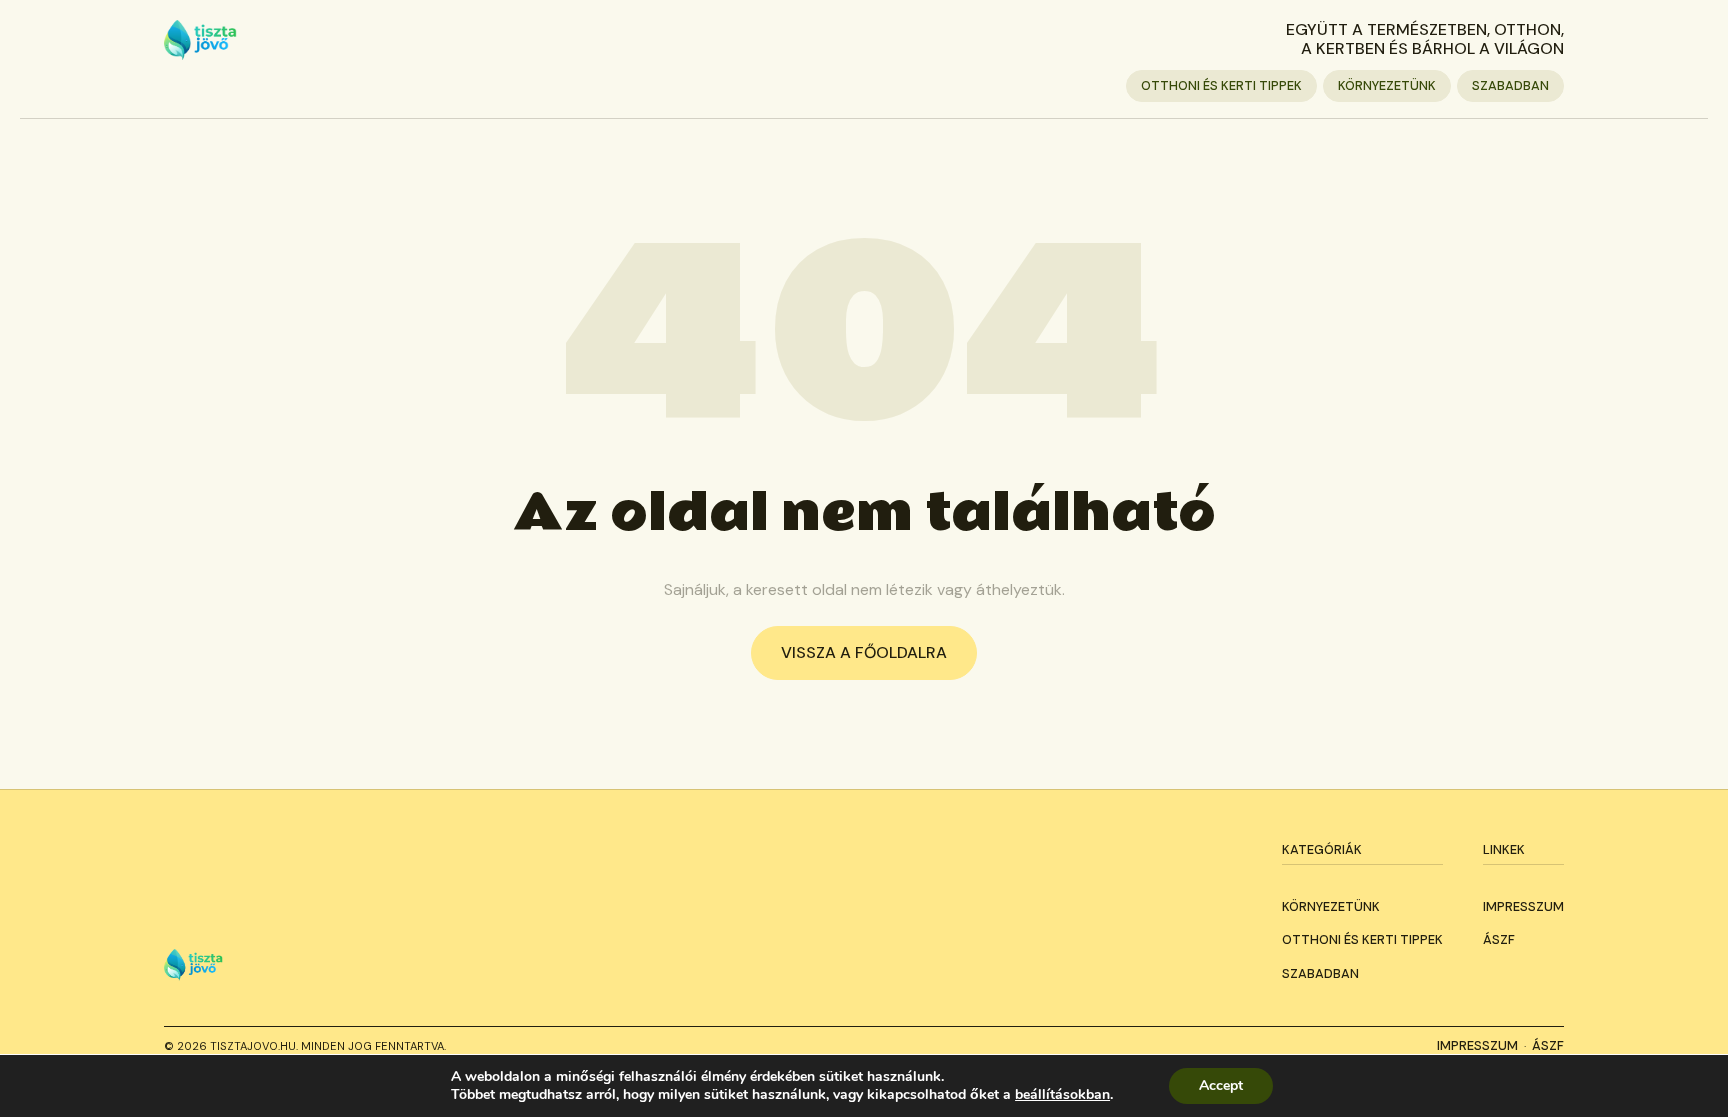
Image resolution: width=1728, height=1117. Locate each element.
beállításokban (1062, 1095)
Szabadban (1510, 85)
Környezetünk (1387, 85)
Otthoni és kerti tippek (1221, 85)
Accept (1221, 1085)
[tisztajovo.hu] (200, 40)
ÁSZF (1499, 939)
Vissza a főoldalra (864, 652)
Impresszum (1523, 906)
